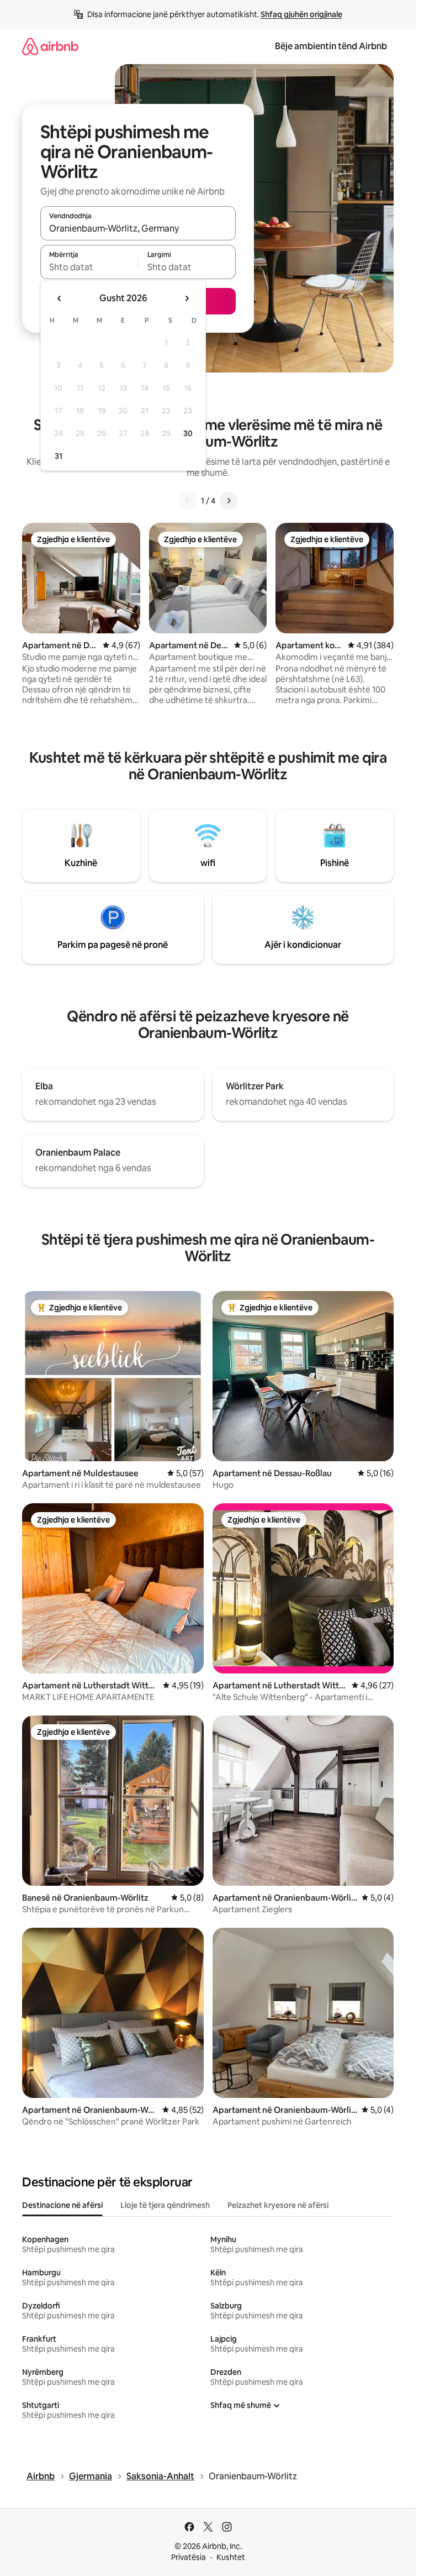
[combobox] (138, 228)
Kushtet (231, 2557)
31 (59, 456)
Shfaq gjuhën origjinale (301, 14)
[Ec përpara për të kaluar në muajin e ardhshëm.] (187, 298)
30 (188, 433)
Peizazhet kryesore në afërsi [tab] (278, 2205)
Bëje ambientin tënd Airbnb (331, 46)
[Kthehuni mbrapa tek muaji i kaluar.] (60, 298)
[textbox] (89, 267)
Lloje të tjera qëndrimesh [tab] (165, 2205)
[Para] (229, 501)
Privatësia (189, 2557)
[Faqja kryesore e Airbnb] (50, 46)
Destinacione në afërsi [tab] (62, 2205)
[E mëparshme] (188, 501)
